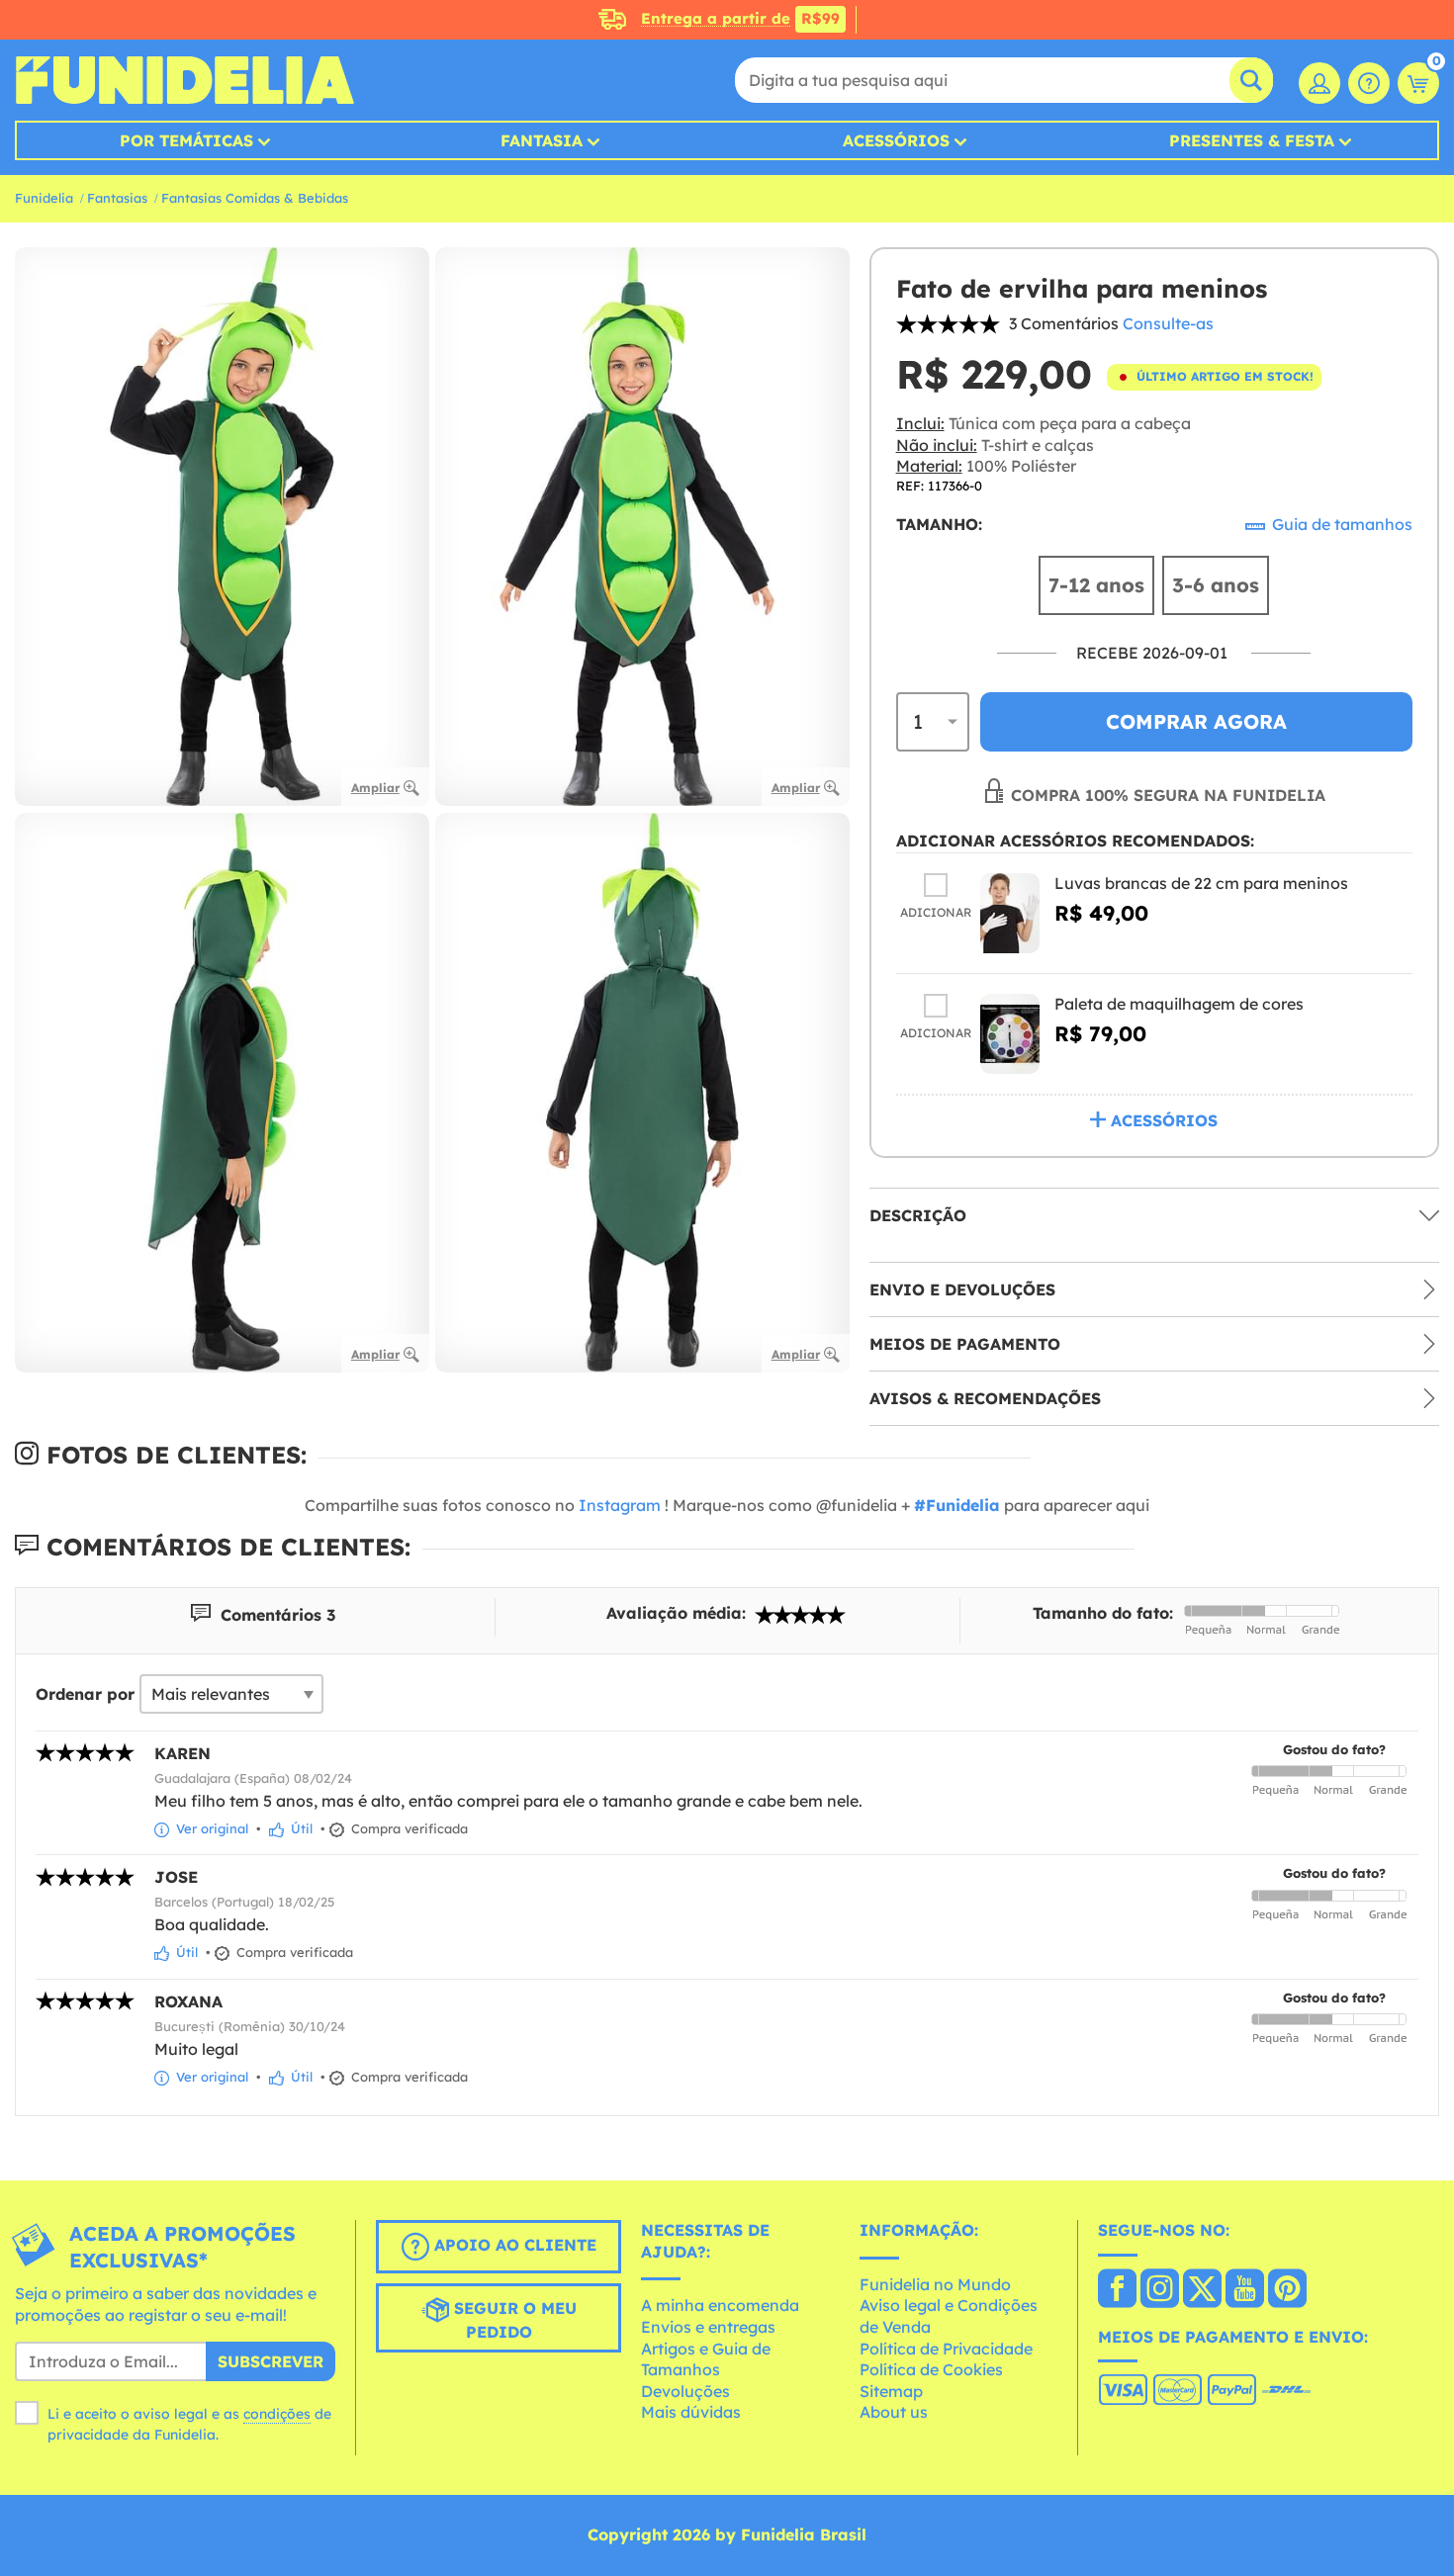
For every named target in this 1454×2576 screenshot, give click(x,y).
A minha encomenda (720, 2305)
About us (894, 2412)
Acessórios (896, 140)
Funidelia (44, 198)
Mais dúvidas (691, 2412)
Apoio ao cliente (513, 2245)
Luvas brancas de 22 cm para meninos (1201, 883)
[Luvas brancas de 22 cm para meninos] (1010, 913)
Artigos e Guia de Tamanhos (706, 2359)
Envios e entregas (708, 2327)
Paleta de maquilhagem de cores (1179, 1004)
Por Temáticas (186, 140)
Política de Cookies (931, 2369)
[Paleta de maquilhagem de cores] (1010, 1034)
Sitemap (891, 2391)
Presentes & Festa (1252, 140)
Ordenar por (85, 1694)
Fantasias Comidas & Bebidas (255, 198)
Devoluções (685, 2391)
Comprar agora (1196, 721)
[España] (1117, 2290)
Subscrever (271, 2361)
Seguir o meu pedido (513, 2320)
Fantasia (542, 140)
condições (277, 2414)
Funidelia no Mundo (935, 2284)
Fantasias (117, 198)
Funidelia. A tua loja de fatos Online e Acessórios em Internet (184, 80)
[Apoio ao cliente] (1369, 83)
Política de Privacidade (946, 2349)
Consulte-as (1168, 323)
